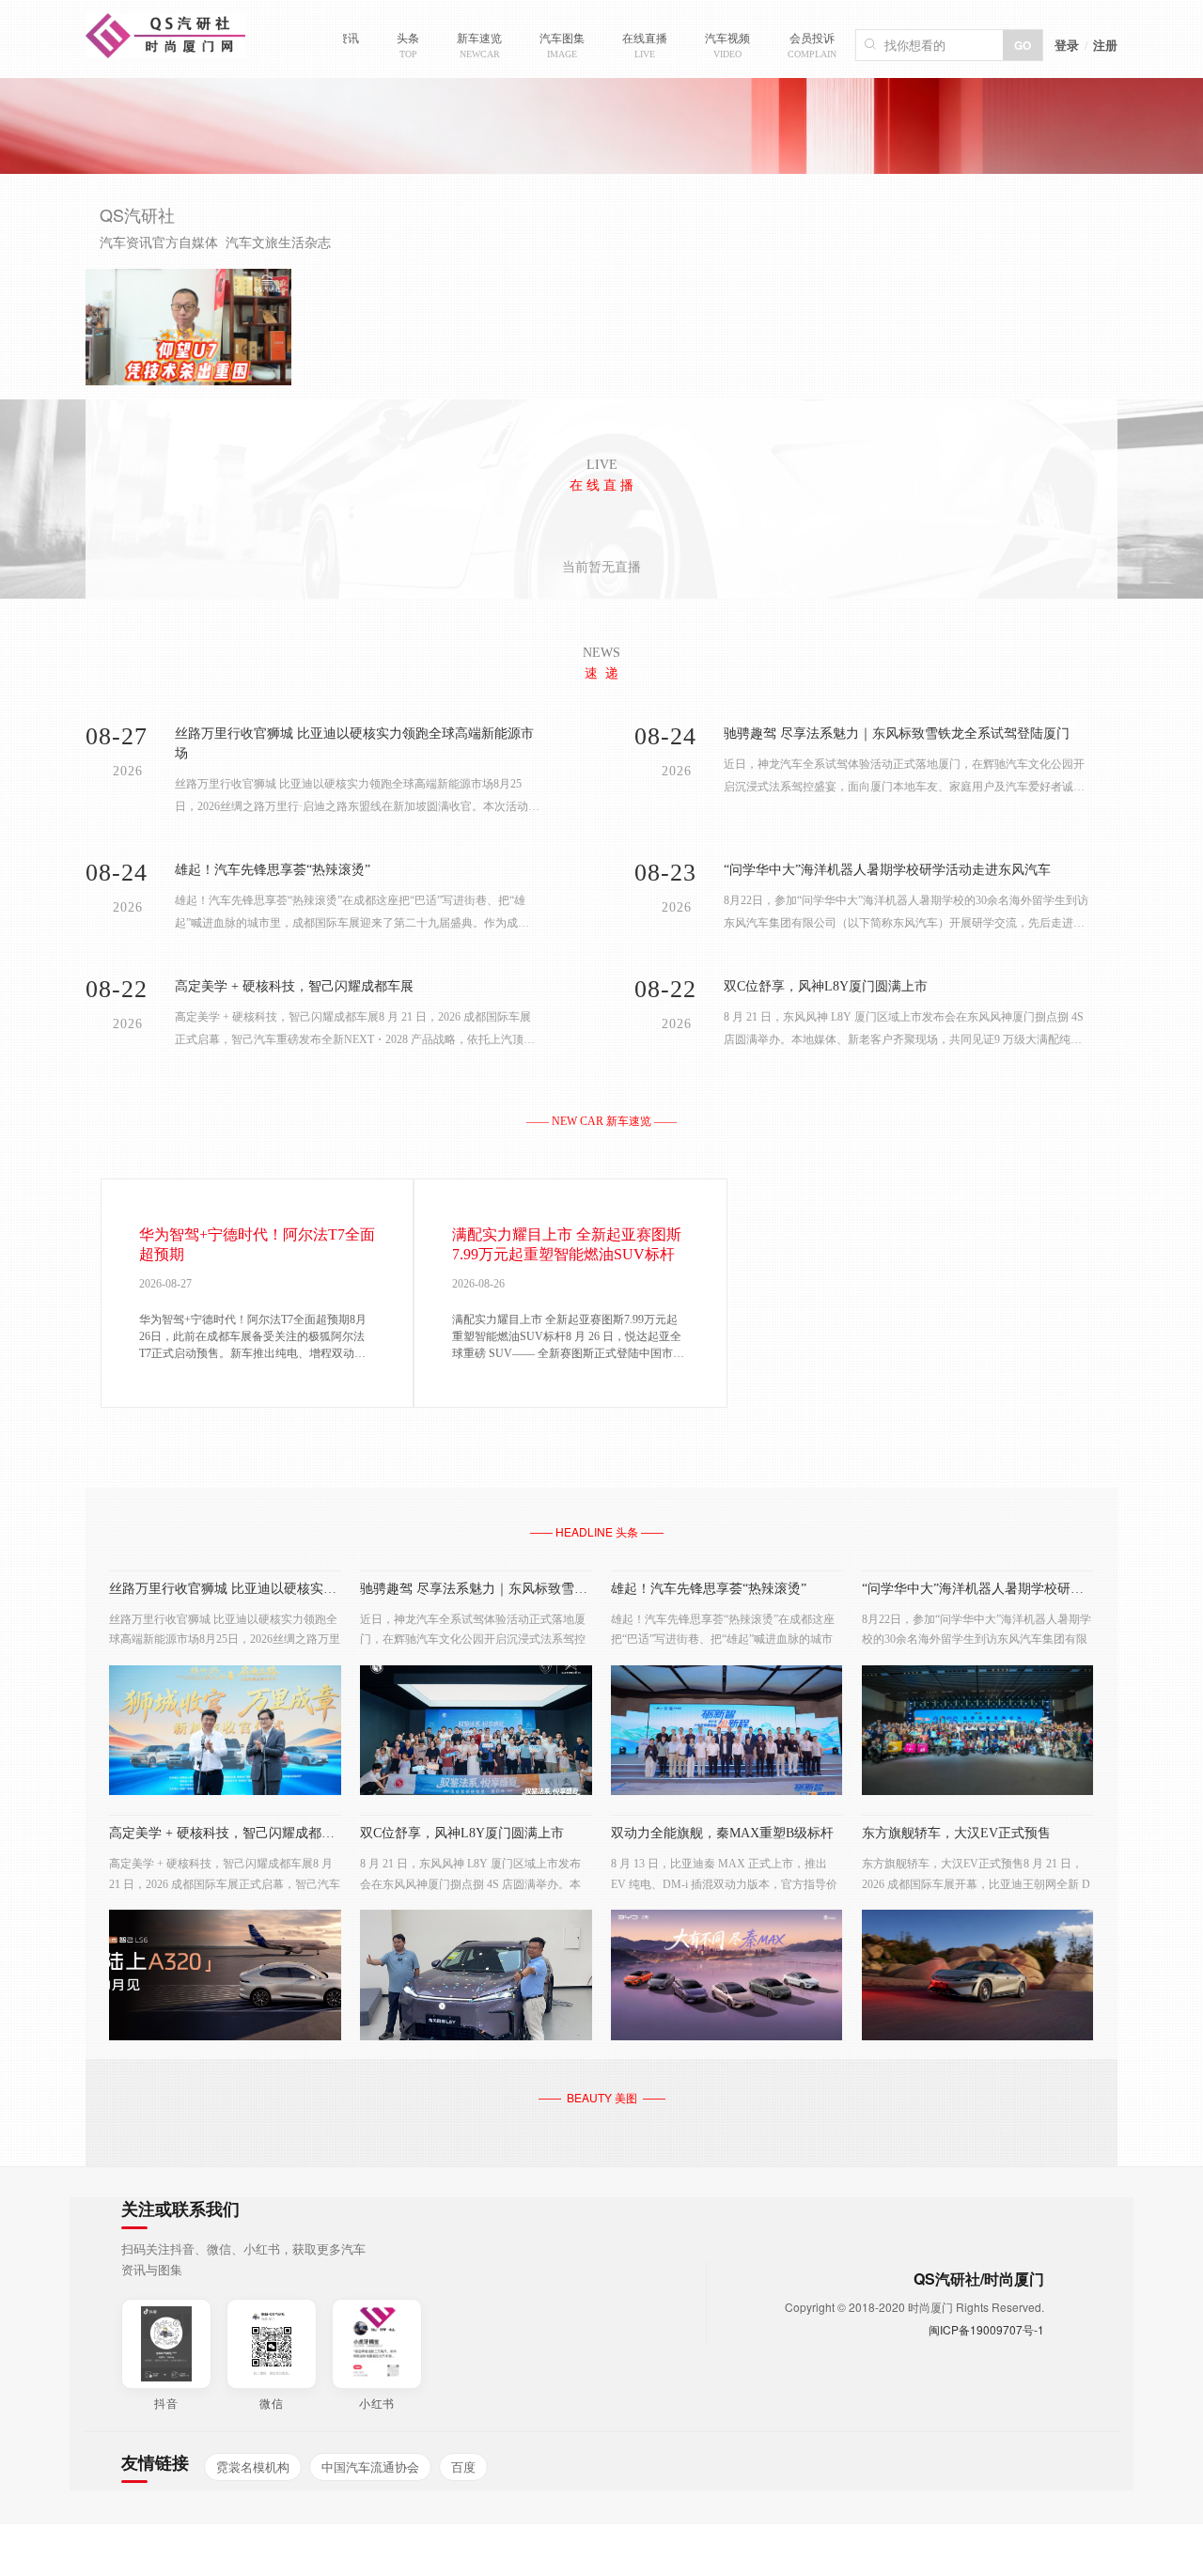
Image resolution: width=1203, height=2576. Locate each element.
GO (1023, 45)
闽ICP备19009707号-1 (986, 2329)
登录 (1067, 45)
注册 (1105, 45)
